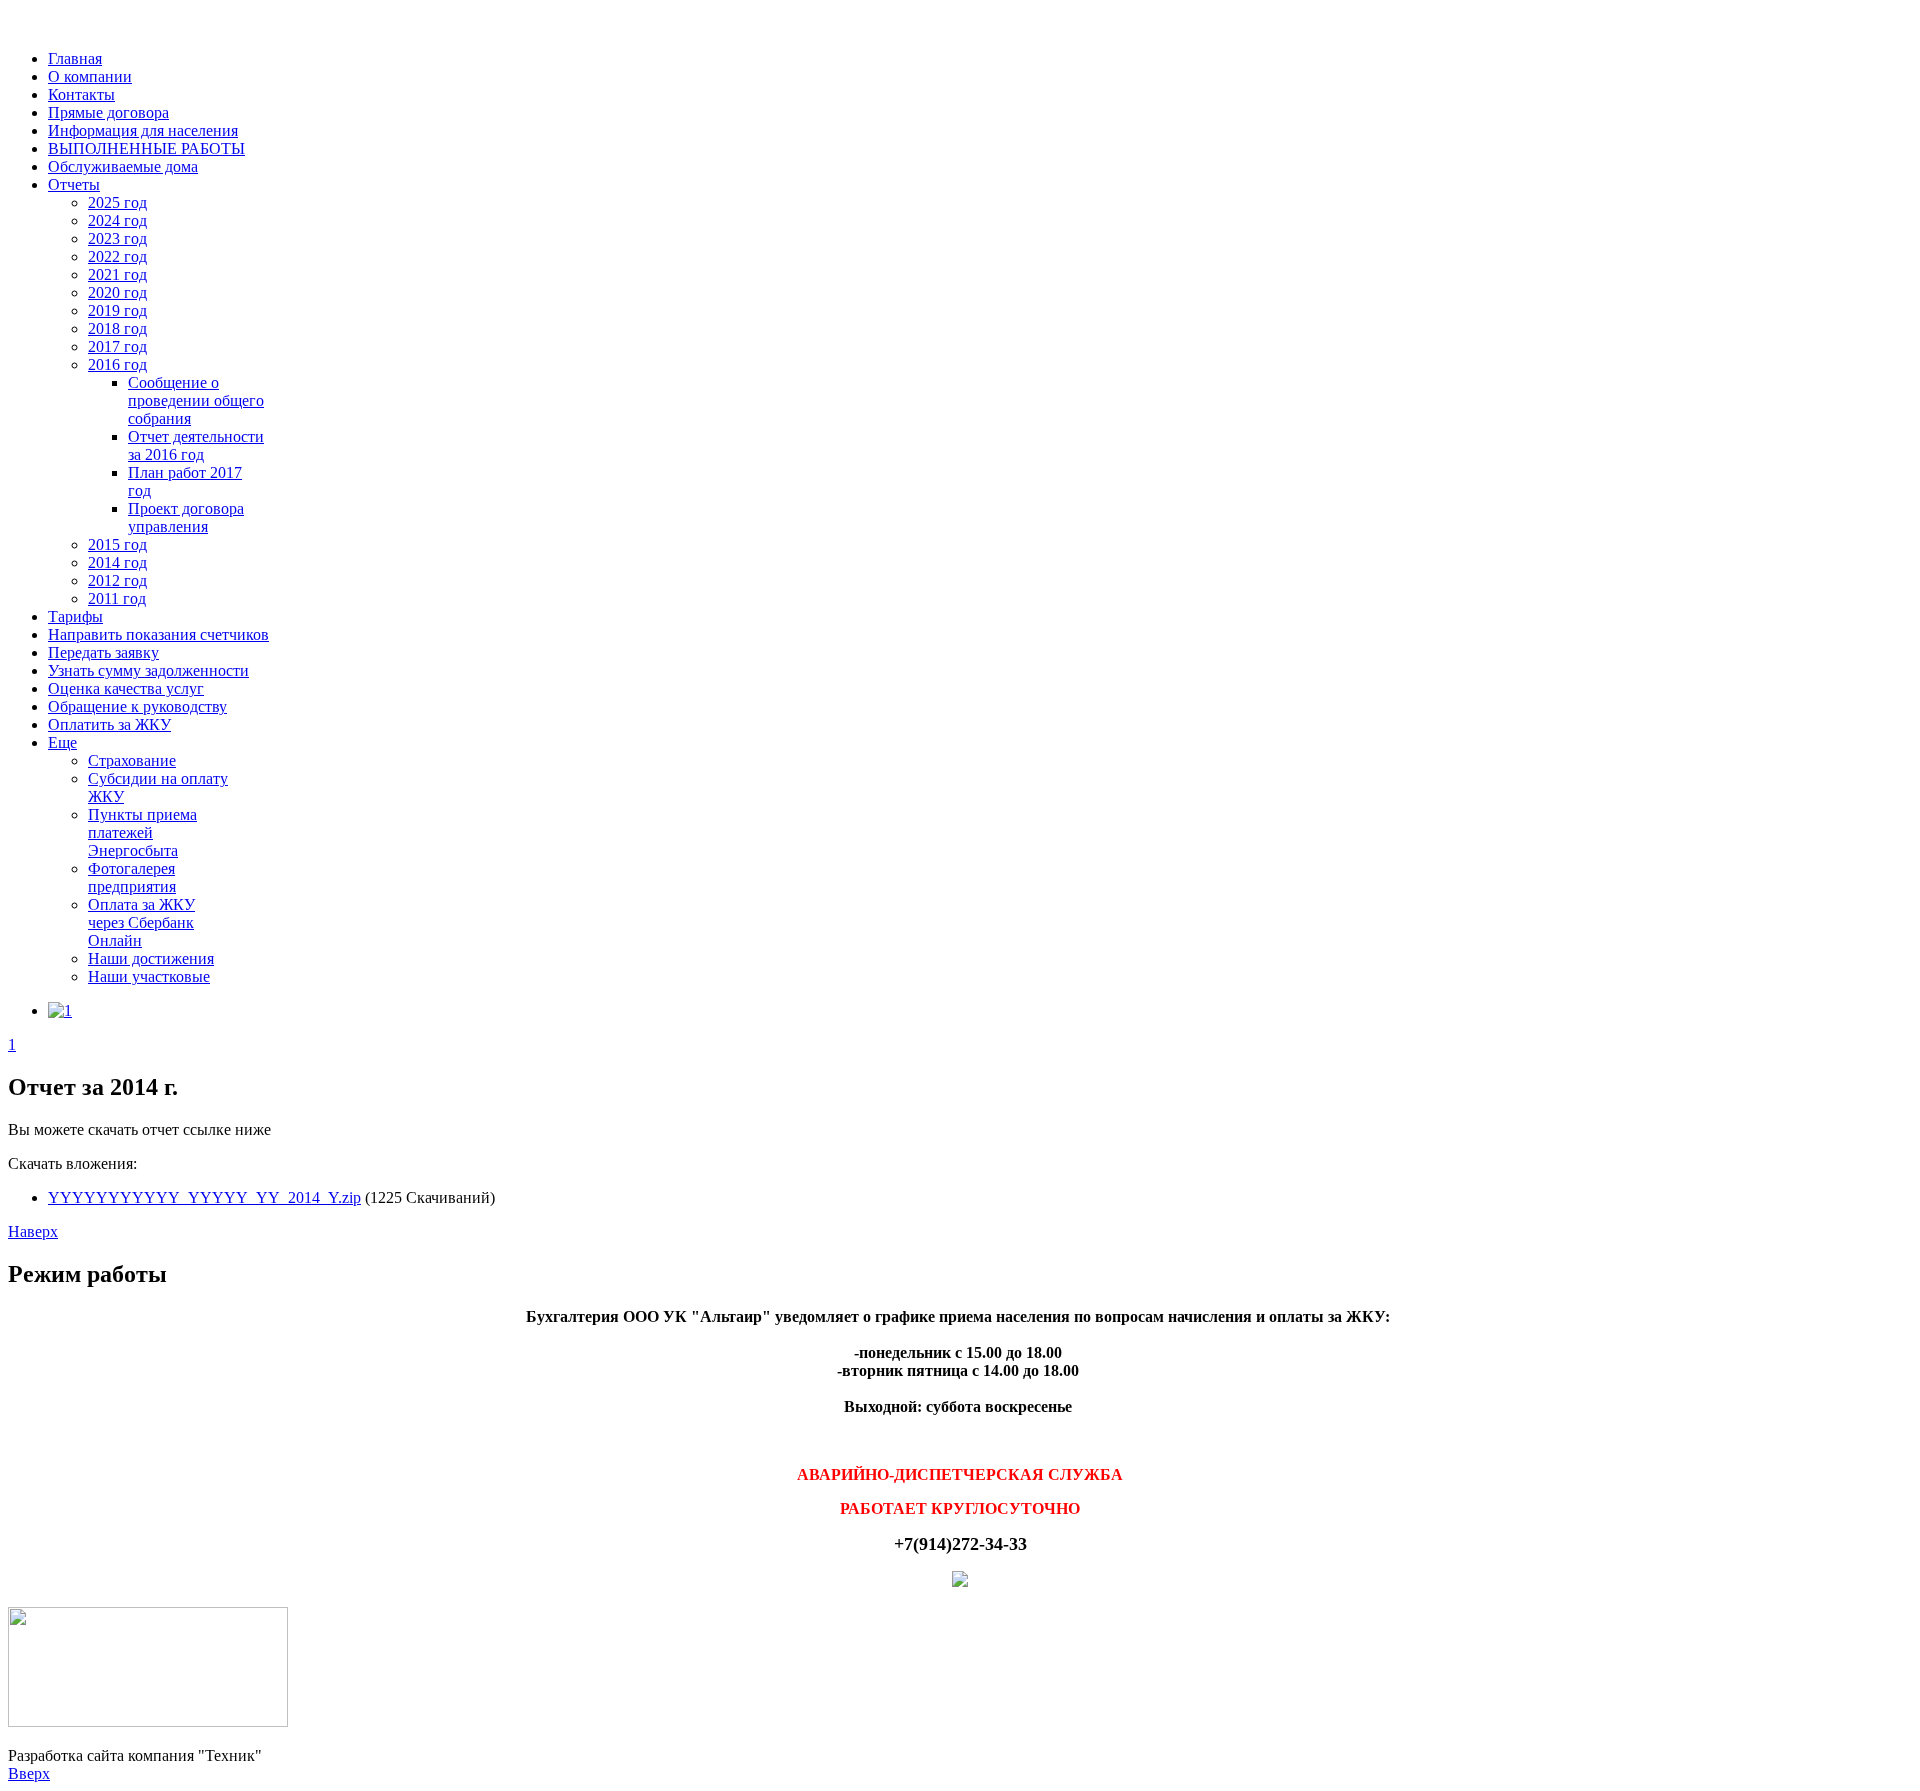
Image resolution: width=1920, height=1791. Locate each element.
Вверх (29, 1773)
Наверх (33, 1231)
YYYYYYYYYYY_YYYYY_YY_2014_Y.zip (204, 1197)
